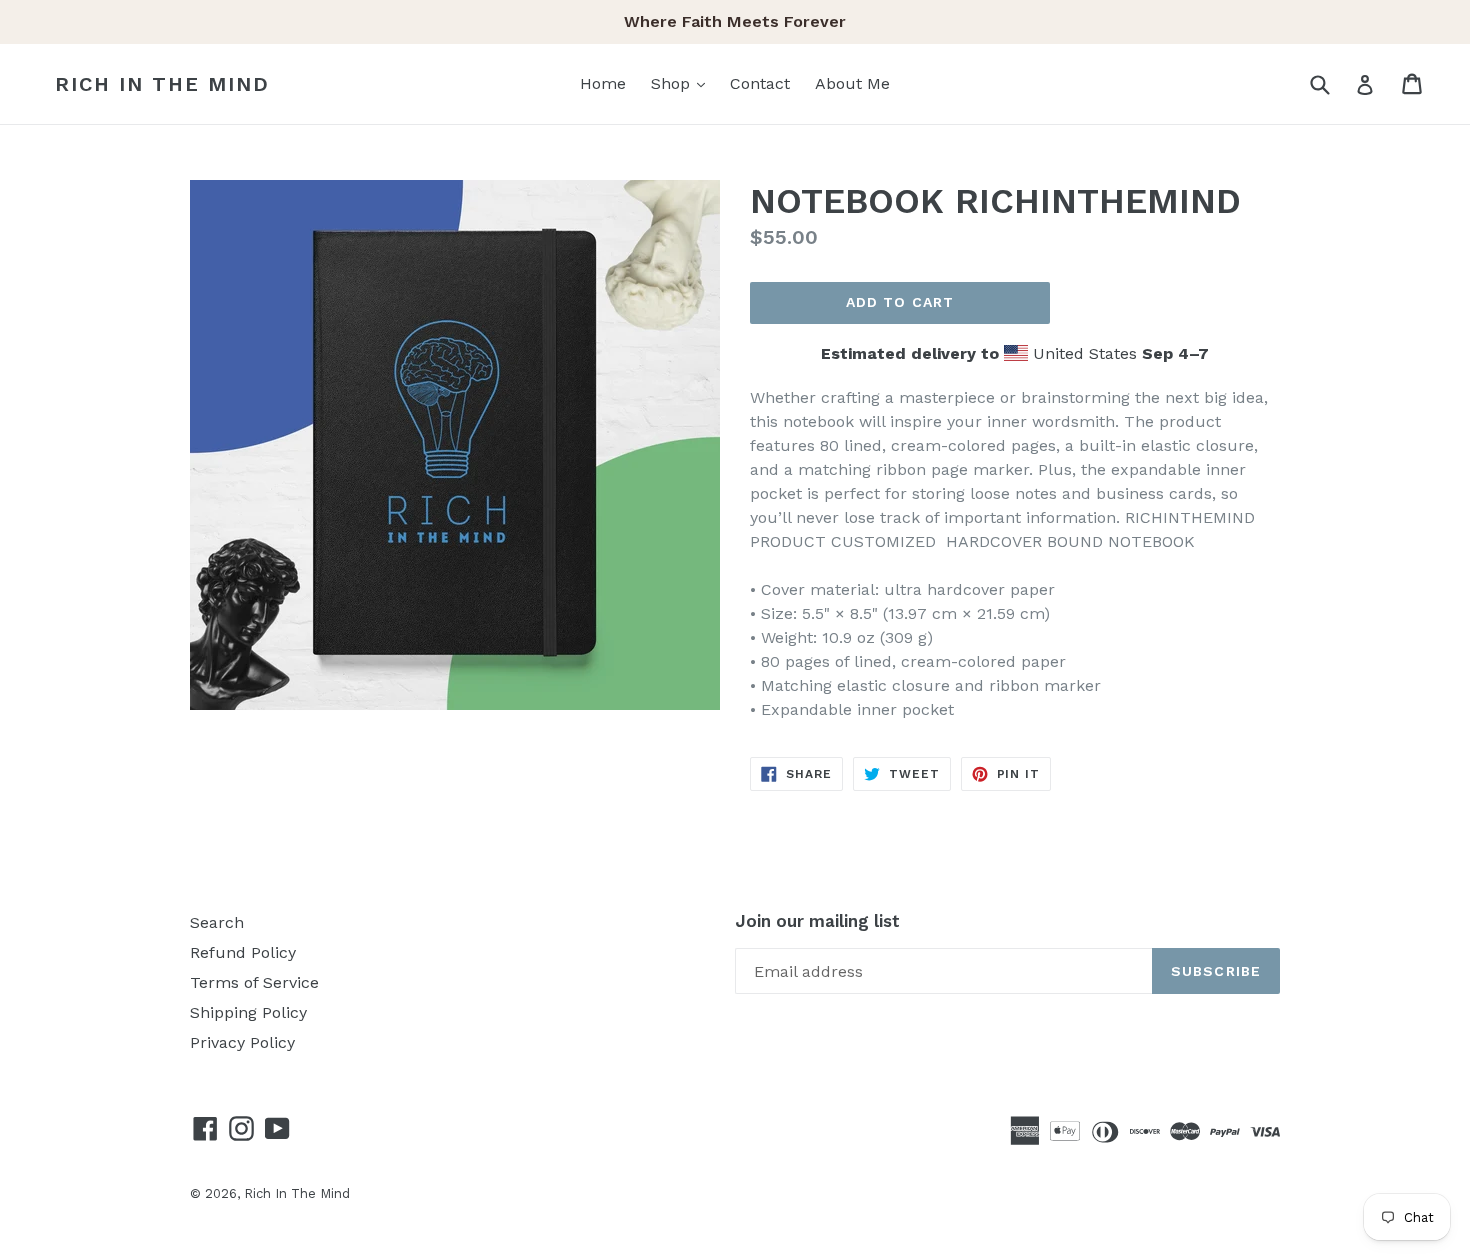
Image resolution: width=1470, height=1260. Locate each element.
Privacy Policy (242, 1042)
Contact (760, 83)
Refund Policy (243, 952)
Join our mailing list (817, 921)
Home (603, 83)
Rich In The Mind (162, 84)
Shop (683, 83)
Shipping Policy (248, 1012)
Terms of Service (254, 982)
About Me (852, 83)
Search (217, 922)
